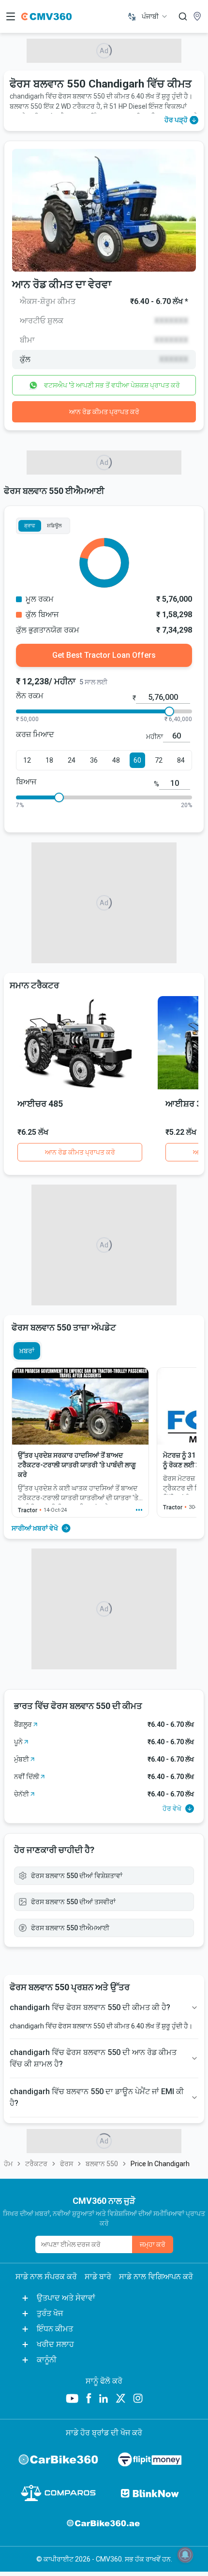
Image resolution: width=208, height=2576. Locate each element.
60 (137, 760)
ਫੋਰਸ (67, 2164)
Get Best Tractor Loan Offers (104, 655)
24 (72, 760)
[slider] (169, 711)
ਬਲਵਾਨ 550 (102, 2164)
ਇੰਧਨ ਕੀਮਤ (55, 2329)
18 (49, 760)
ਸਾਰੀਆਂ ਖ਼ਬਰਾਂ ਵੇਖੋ (35, 1528)
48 (116, 760)
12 (27, 760)
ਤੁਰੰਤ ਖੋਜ (50, 2313)
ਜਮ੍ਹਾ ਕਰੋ (153, 2244)
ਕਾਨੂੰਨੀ (47, 2360)
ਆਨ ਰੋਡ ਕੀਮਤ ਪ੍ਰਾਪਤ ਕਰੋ (104, 412)
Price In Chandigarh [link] (160, 2164)
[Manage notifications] (185, 2555)
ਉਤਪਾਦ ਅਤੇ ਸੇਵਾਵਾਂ (66, 2298)
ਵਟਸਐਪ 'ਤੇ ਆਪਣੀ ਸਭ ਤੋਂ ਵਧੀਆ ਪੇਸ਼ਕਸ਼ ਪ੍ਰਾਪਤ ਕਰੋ (112, 385)
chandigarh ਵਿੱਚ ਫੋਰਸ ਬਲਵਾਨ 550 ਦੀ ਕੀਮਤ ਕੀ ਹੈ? (90, 2007)
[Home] (46, 16)
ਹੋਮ (8, 2164)
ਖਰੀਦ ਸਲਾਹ (55, 2344)
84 (181, 760)
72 (159, 760)
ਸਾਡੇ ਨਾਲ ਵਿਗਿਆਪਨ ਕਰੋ (156, 2277)
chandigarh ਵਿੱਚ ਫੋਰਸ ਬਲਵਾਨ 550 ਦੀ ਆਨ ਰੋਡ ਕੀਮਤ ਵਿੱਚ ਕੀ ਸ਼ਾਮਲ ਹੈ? (93, 2058)
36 (94, 760)
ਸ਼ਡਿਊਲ (54, 526)
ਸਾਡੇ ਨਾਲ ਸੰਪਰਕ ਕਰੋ (46, 2277)
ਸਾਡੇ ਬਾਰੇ (98, 2277)
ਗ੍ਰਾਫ (30, 526)
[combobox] (155, 16)
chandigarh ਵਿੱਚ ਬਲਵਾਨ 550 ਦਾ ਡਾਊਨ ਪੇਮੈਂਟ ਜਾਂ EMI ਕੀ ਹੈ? (97, 2097)
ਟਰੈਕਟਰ (36, 2164)
